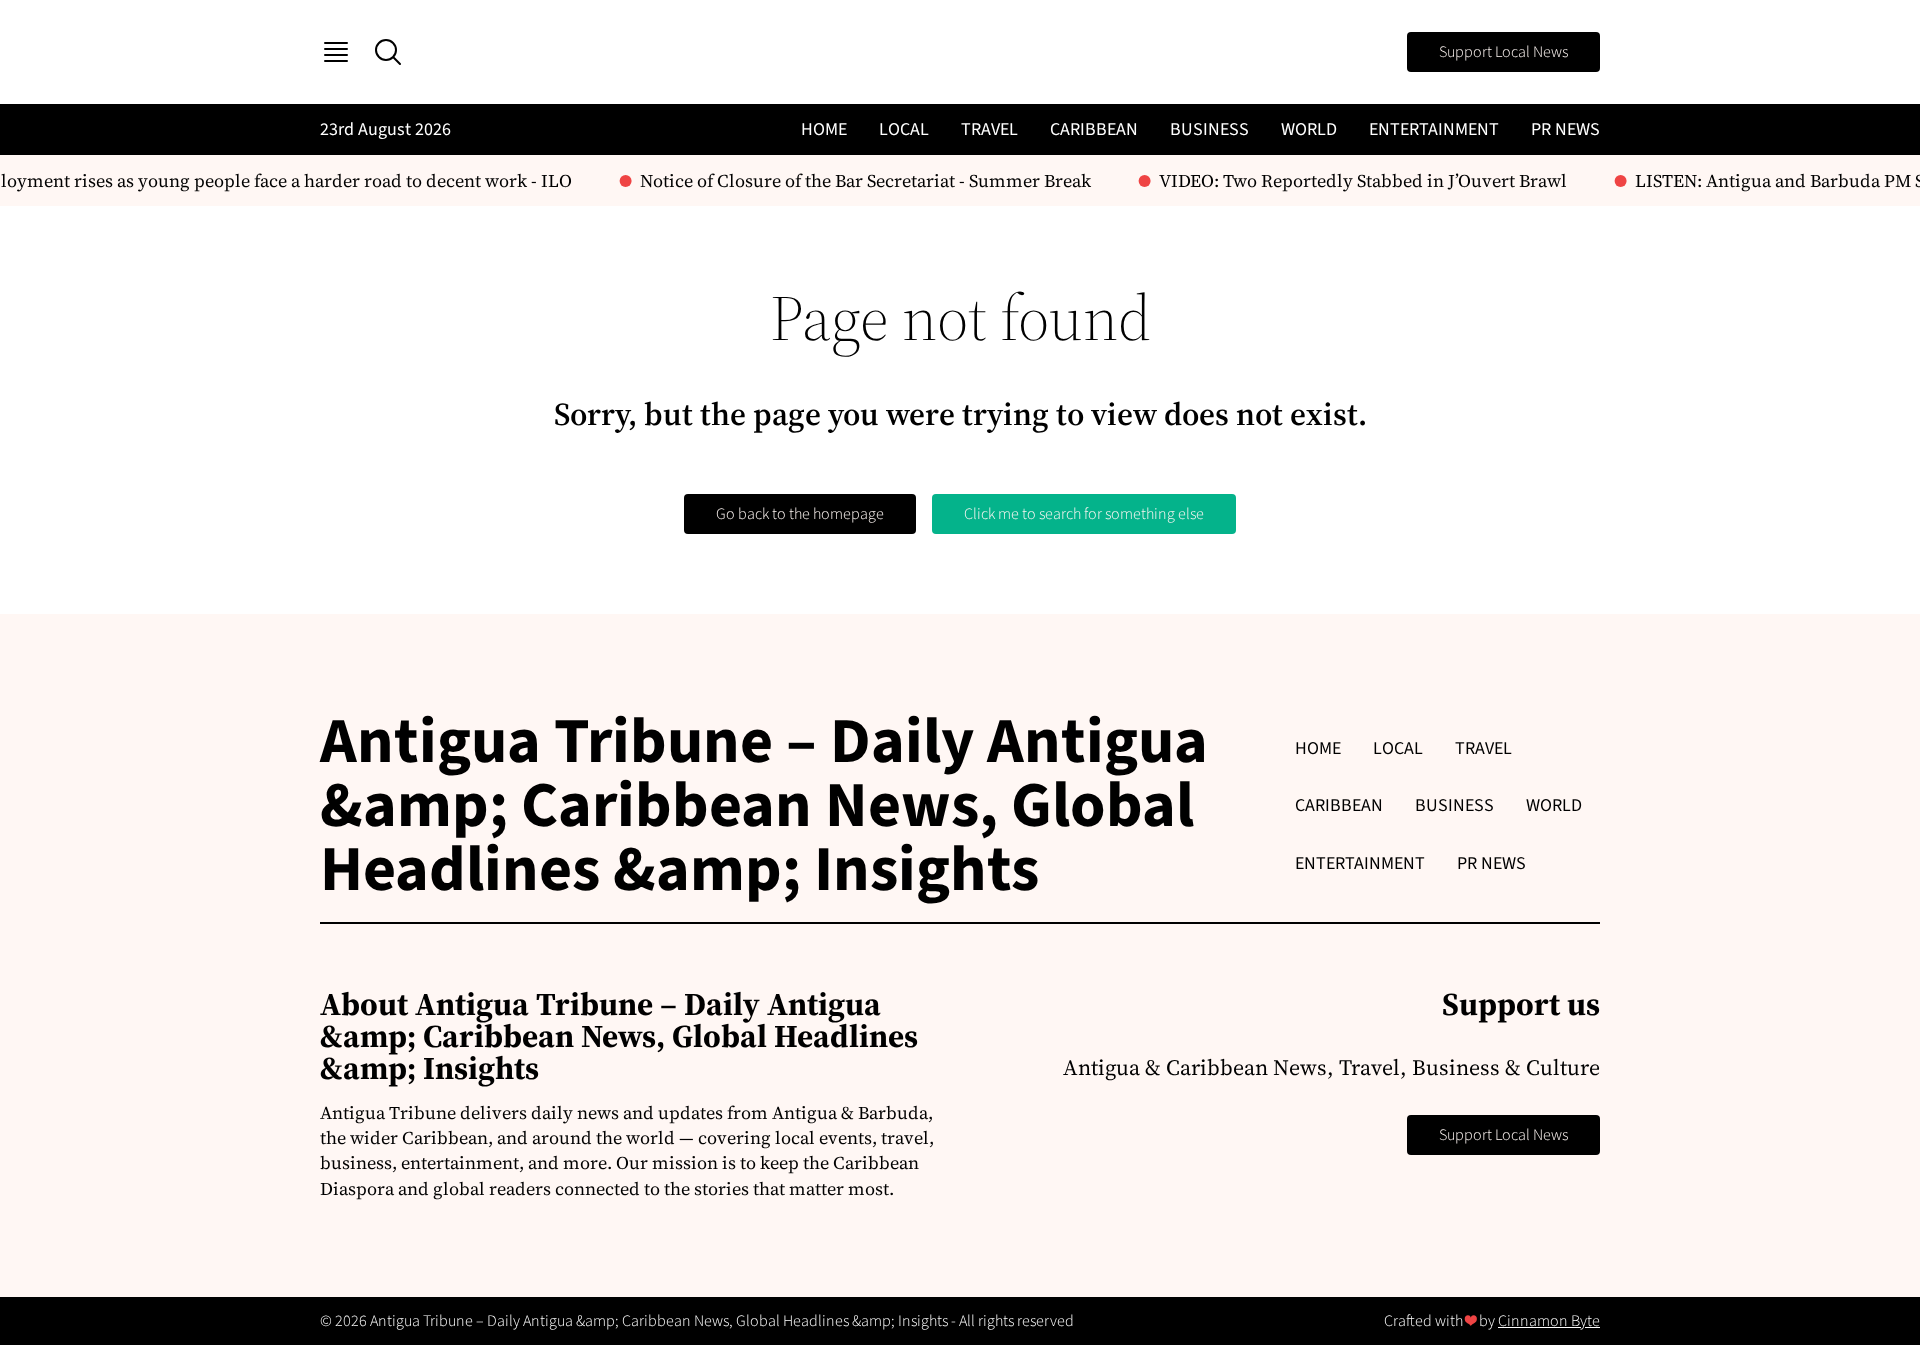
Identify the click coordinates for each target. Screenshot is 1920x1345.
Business (1209, 129)
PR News (1565, 129)
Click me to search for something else (1084, 514)
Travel (989, 129)
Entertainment (1434, 129)
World (1309, 129)
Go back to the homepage (800, 514)
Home (824, 129)
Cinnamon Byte (1549, 1321)
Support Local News (1503, 52)
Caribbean (1094, 129)
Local (904, 129)
